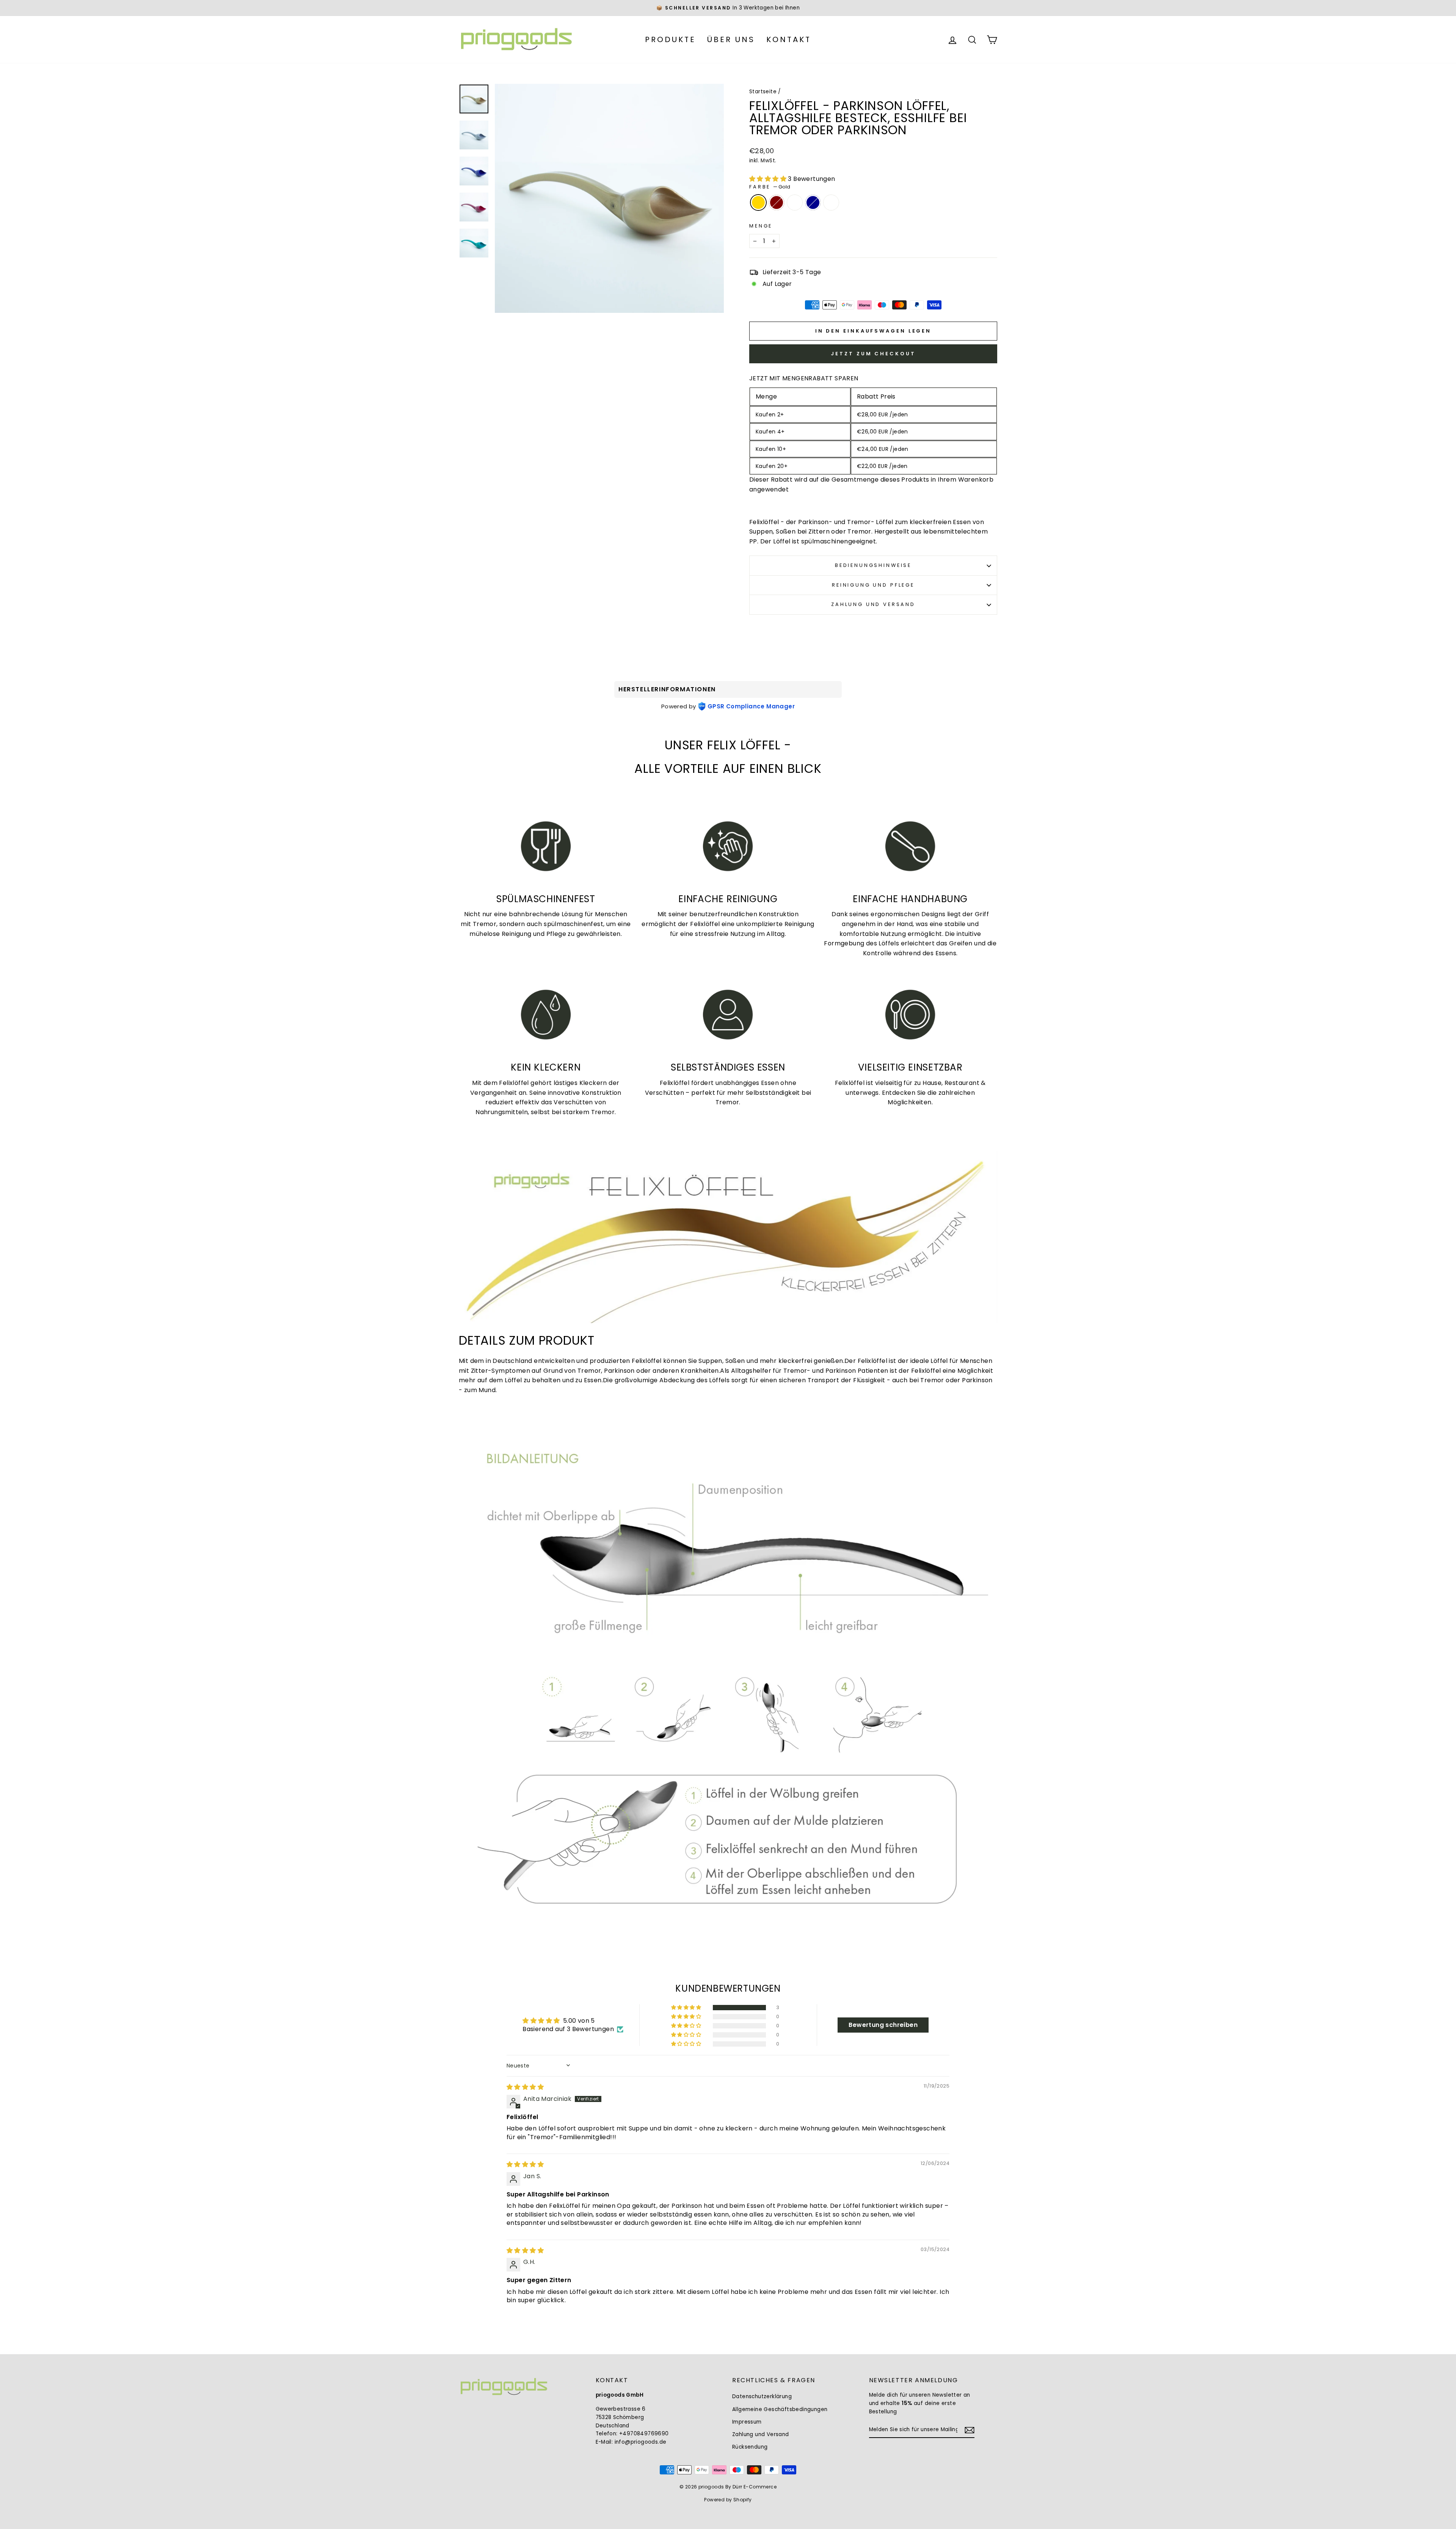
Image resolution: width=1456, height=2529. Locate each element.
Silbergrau (831, 203)
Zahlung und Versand (873, 604)
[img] (525, 2087)
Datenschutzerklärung (762, 2396)
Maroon (777, 203)
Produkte (670, 39)
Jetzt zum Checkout (873, 354)
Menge (761, 226)
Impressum (747, 2422)
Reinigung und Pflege (873, 585)
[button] (769, 179)
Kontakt (789, 39)
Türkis (795, 203)
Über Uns (731, 39)
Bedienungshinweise (873, 565)
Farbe (770, 187)
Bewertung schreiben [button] (883, 2025)
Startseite (763, 92)
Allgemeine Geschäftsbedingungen (780, 2409)
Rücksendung (750, 2447)
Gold (758, 203)
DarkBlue (813, 203)
